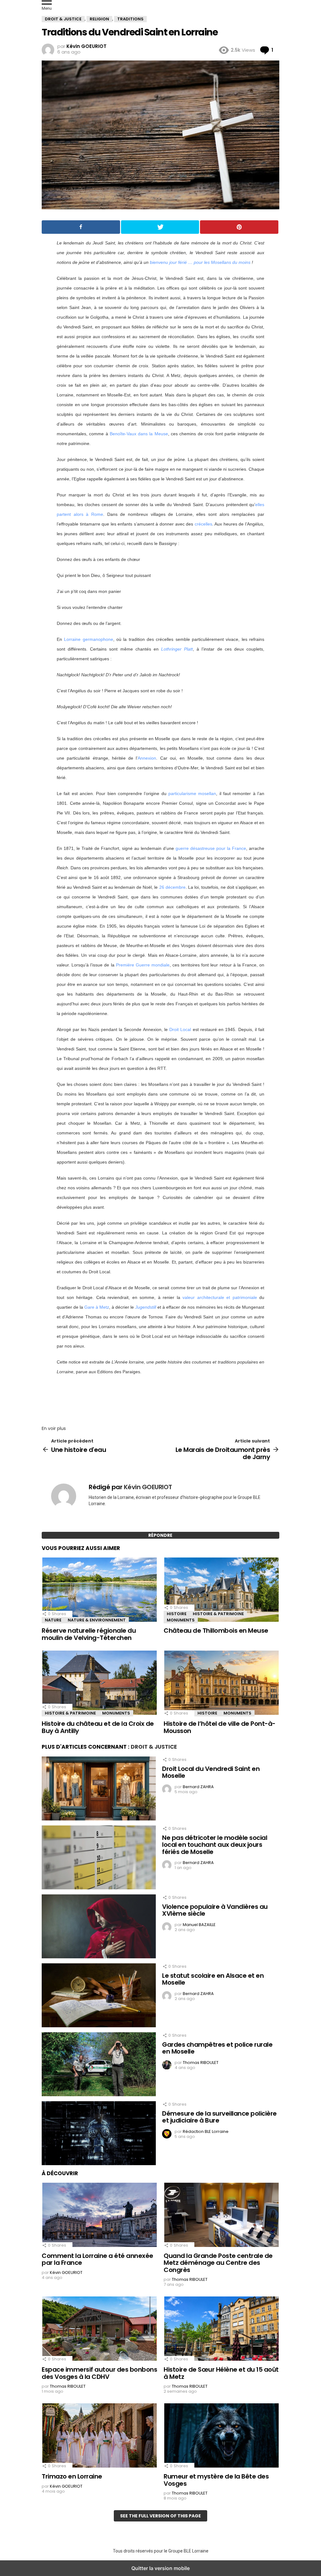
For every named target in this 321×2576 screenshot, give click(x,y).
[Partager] (81, 227)
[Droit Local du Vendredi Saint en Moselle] (99, 1789)
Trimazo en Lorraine (72, 2476)
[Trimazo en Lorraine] (100, 2436)
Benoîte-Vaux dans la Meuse (139, 434)
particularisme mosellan (192, 793)
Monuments (181, 1620)
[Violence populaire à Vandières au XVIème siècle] (99, 1927)
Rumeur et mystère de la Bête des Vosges (216, 2480)
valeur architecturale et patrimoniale (220, 1297)
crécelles (203, 524)
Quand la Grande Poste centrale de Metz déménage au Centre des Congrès (218, 2263)
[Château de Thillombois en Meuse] (221, 1590)
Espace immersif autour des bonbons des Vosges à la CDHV (99, 2373)
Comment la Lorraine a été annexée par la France (97, 2259)
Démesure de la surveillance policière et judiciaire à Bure (219, 2117)
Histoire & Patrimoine (218, 1614)
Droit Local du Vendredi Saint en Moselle (211, 1772)
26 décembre (172, 887)
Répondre (160, 1535)
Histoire (177, 1614)
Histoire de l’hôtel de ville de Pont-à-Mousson (220, 1727)
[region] (160, 1398)
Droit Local (180, 1029)
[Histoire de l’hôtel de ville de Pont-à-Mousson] (221, 1683)
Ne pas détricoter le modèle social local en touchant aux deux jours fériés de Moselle (215, 1845)
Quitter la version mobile (160, 2568)
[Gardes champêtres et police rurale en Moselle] (99, 2065)
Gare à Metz (97, 1307)
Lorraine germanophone (88, 639)
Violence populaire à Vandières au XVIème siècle (215, 1910)
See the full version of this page (160, 2516)
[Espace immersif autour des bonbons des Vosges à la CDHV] (100, 2329)
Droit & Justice (154, 1747)
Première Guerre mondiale (143, 965)
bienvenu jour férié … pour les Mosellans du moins (200, 262)
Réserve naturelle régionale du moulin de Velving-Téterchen (89, 1634)
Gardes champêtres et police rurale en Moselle (217, 2048)
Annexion (147, 758)
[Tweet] (160, 227)
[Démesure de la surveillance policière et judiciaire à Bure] (99, 2134)
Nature (53, 1620)
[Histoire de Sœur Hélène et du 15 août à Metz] (221, 2329)
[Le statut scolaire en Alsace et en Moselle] (99, 1996)
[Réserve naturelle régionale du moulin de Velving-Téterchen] (100, 1590)
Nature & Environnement (97, 1620)
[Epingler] (239, 227)
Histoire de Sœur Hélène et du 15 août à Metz (221, 2373)
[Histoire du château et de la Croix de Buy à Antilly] (100, 1683)
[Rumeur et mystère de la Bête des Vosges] (221, 2436)
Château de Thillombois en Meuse (216, 1631)
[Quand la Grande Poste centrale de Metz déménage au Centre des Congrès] (221, 2216)
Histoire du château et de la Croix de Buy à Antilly (98, 1727)
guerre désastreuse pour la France (211, 848)
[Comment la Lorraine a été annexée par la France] (100, 2216)
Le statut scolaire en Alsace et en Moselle (213, 1979)
